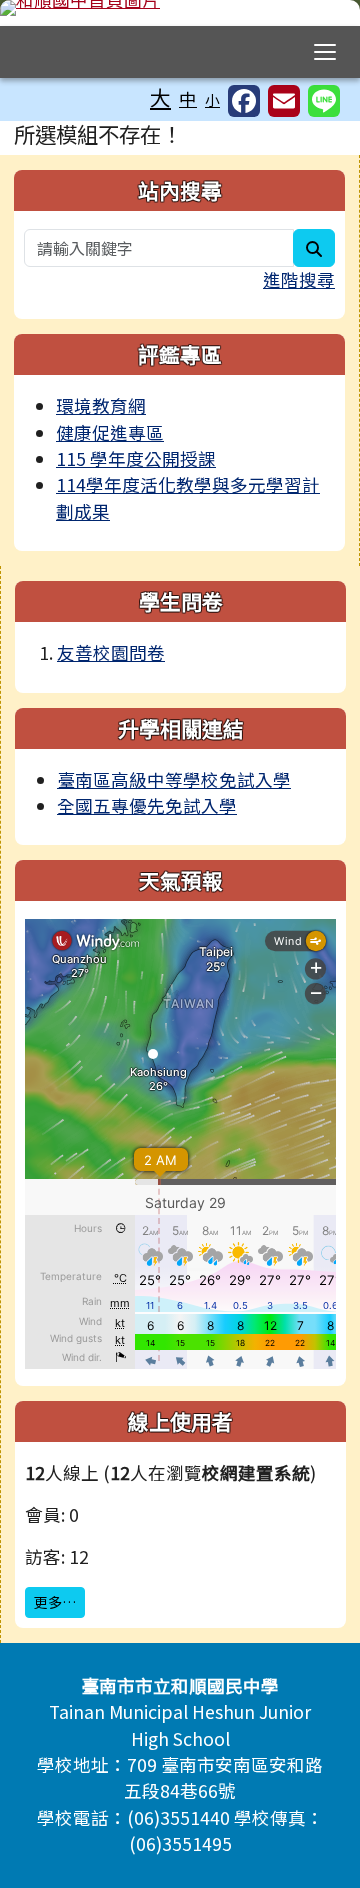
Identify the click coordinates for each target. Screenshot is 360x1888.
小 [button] (212, 99)
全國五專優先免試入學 (147, 805)
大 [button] (160, 97)
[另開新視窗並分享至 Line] (324, 101)
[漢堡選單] (325, 52)
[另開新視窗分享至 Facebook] (244, 101)
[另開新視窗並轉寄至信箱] (284, 101)
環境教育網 (101, 405)
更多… (55, 1602)
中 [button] (188, 98)
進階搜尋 (299, 279)
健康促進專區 (110, 432)
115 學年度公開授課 (136, 458)
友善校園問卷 (111, 652)
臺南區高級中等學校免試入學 (174, 779)
